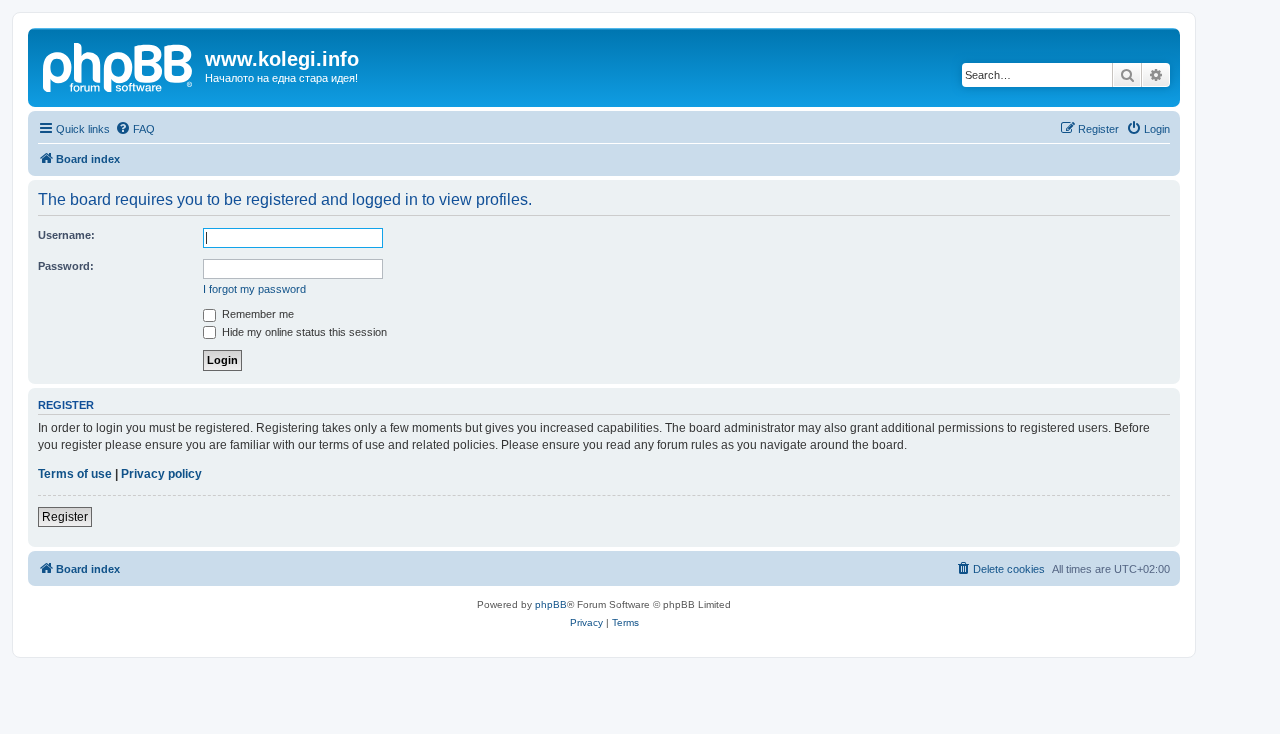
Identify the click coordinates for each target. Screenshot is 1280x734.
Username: (66, 235)
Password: (66, 266)
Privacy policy (161, 474)
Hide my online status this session (303, 332)
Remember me (256, 314)
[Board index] (119, 65)
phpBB (551, 604)
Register (65, 517)
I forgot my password (254, 289)
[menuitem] (135, 129)
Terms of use (75, 474)
